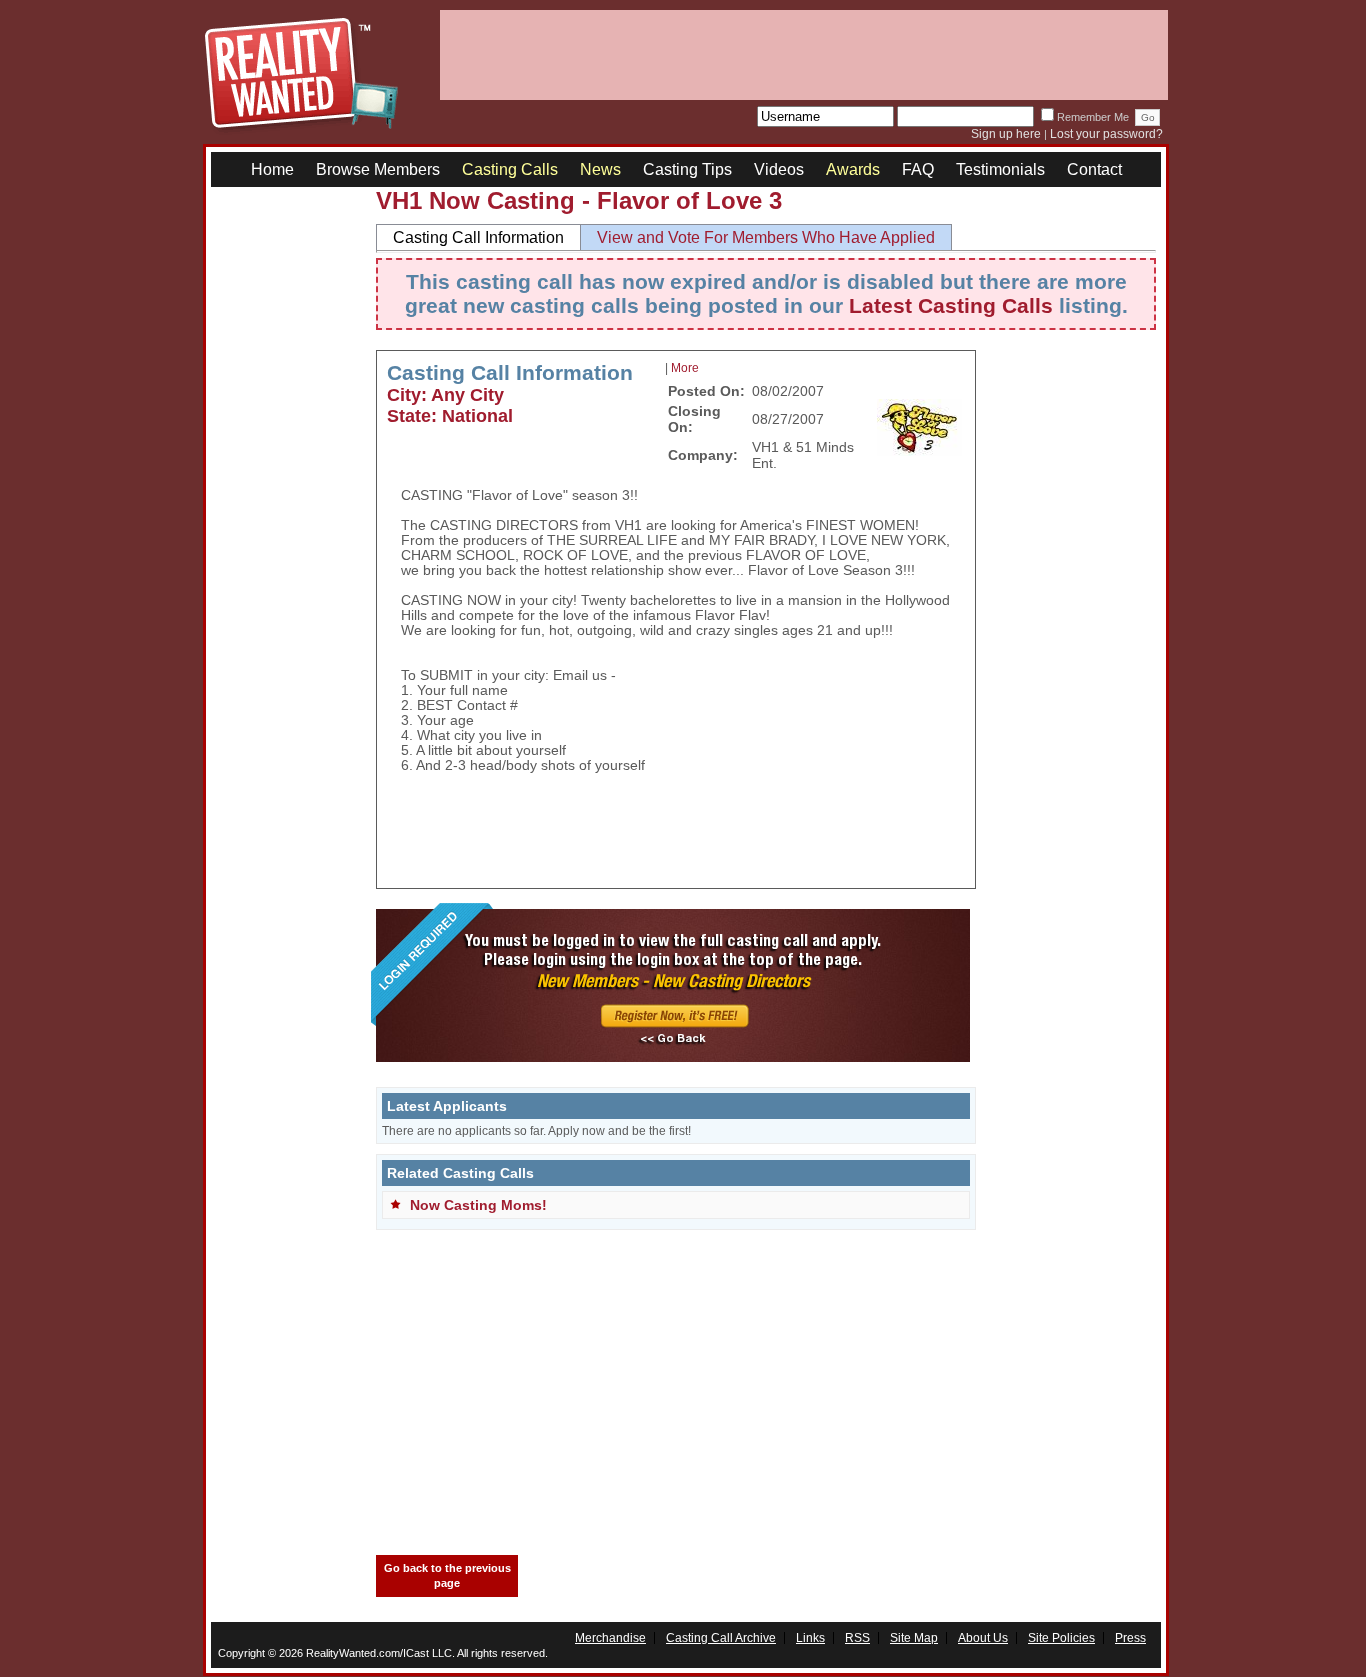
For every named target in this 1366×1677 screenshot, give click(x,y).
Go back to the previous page (447, 1575)
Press (1130, 1638)
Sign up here (1006, 134)
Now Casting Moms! (478, 1205)
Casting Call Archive (721, 1638)
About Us (983, 1638)
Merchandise (610, 1638)
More (685, 368)
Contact (1094, 169)
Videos (779, 169)
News (600, 169)
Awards (853, 169)
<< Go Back (673, 1039)
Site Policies (1061, 1638)
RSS (857, 1638)
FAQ (918, 169)
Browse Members (378, 169)
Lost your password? (1106, 134)
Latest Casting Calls (951, 305)
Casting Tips (687, 169)
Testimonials (1000, 169)
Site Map (914, 1638)
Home (272, 169)
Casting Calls (510, 169)
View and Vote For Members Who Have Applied (766, 237)
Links (810, 1638)
